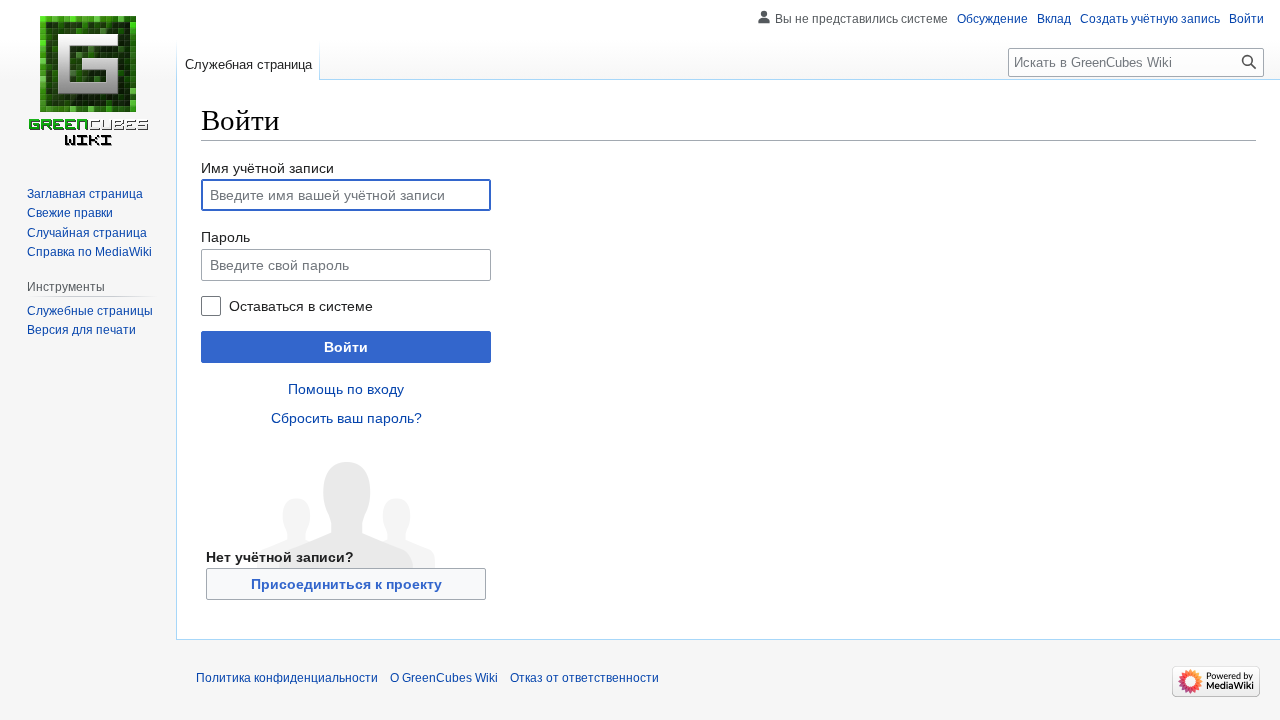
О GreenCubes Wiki (444, 678)
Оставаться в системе (301, 306)
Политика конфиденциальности (287, 678)
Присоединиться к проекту (346, 584)
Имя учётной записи (267, 168)
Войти (346, 347)
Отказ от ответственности (584, 678)
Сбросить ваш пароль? (346, 418)
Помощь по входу (346, 389)
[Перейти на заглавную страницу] (88, 80)
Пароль (225, 237)
